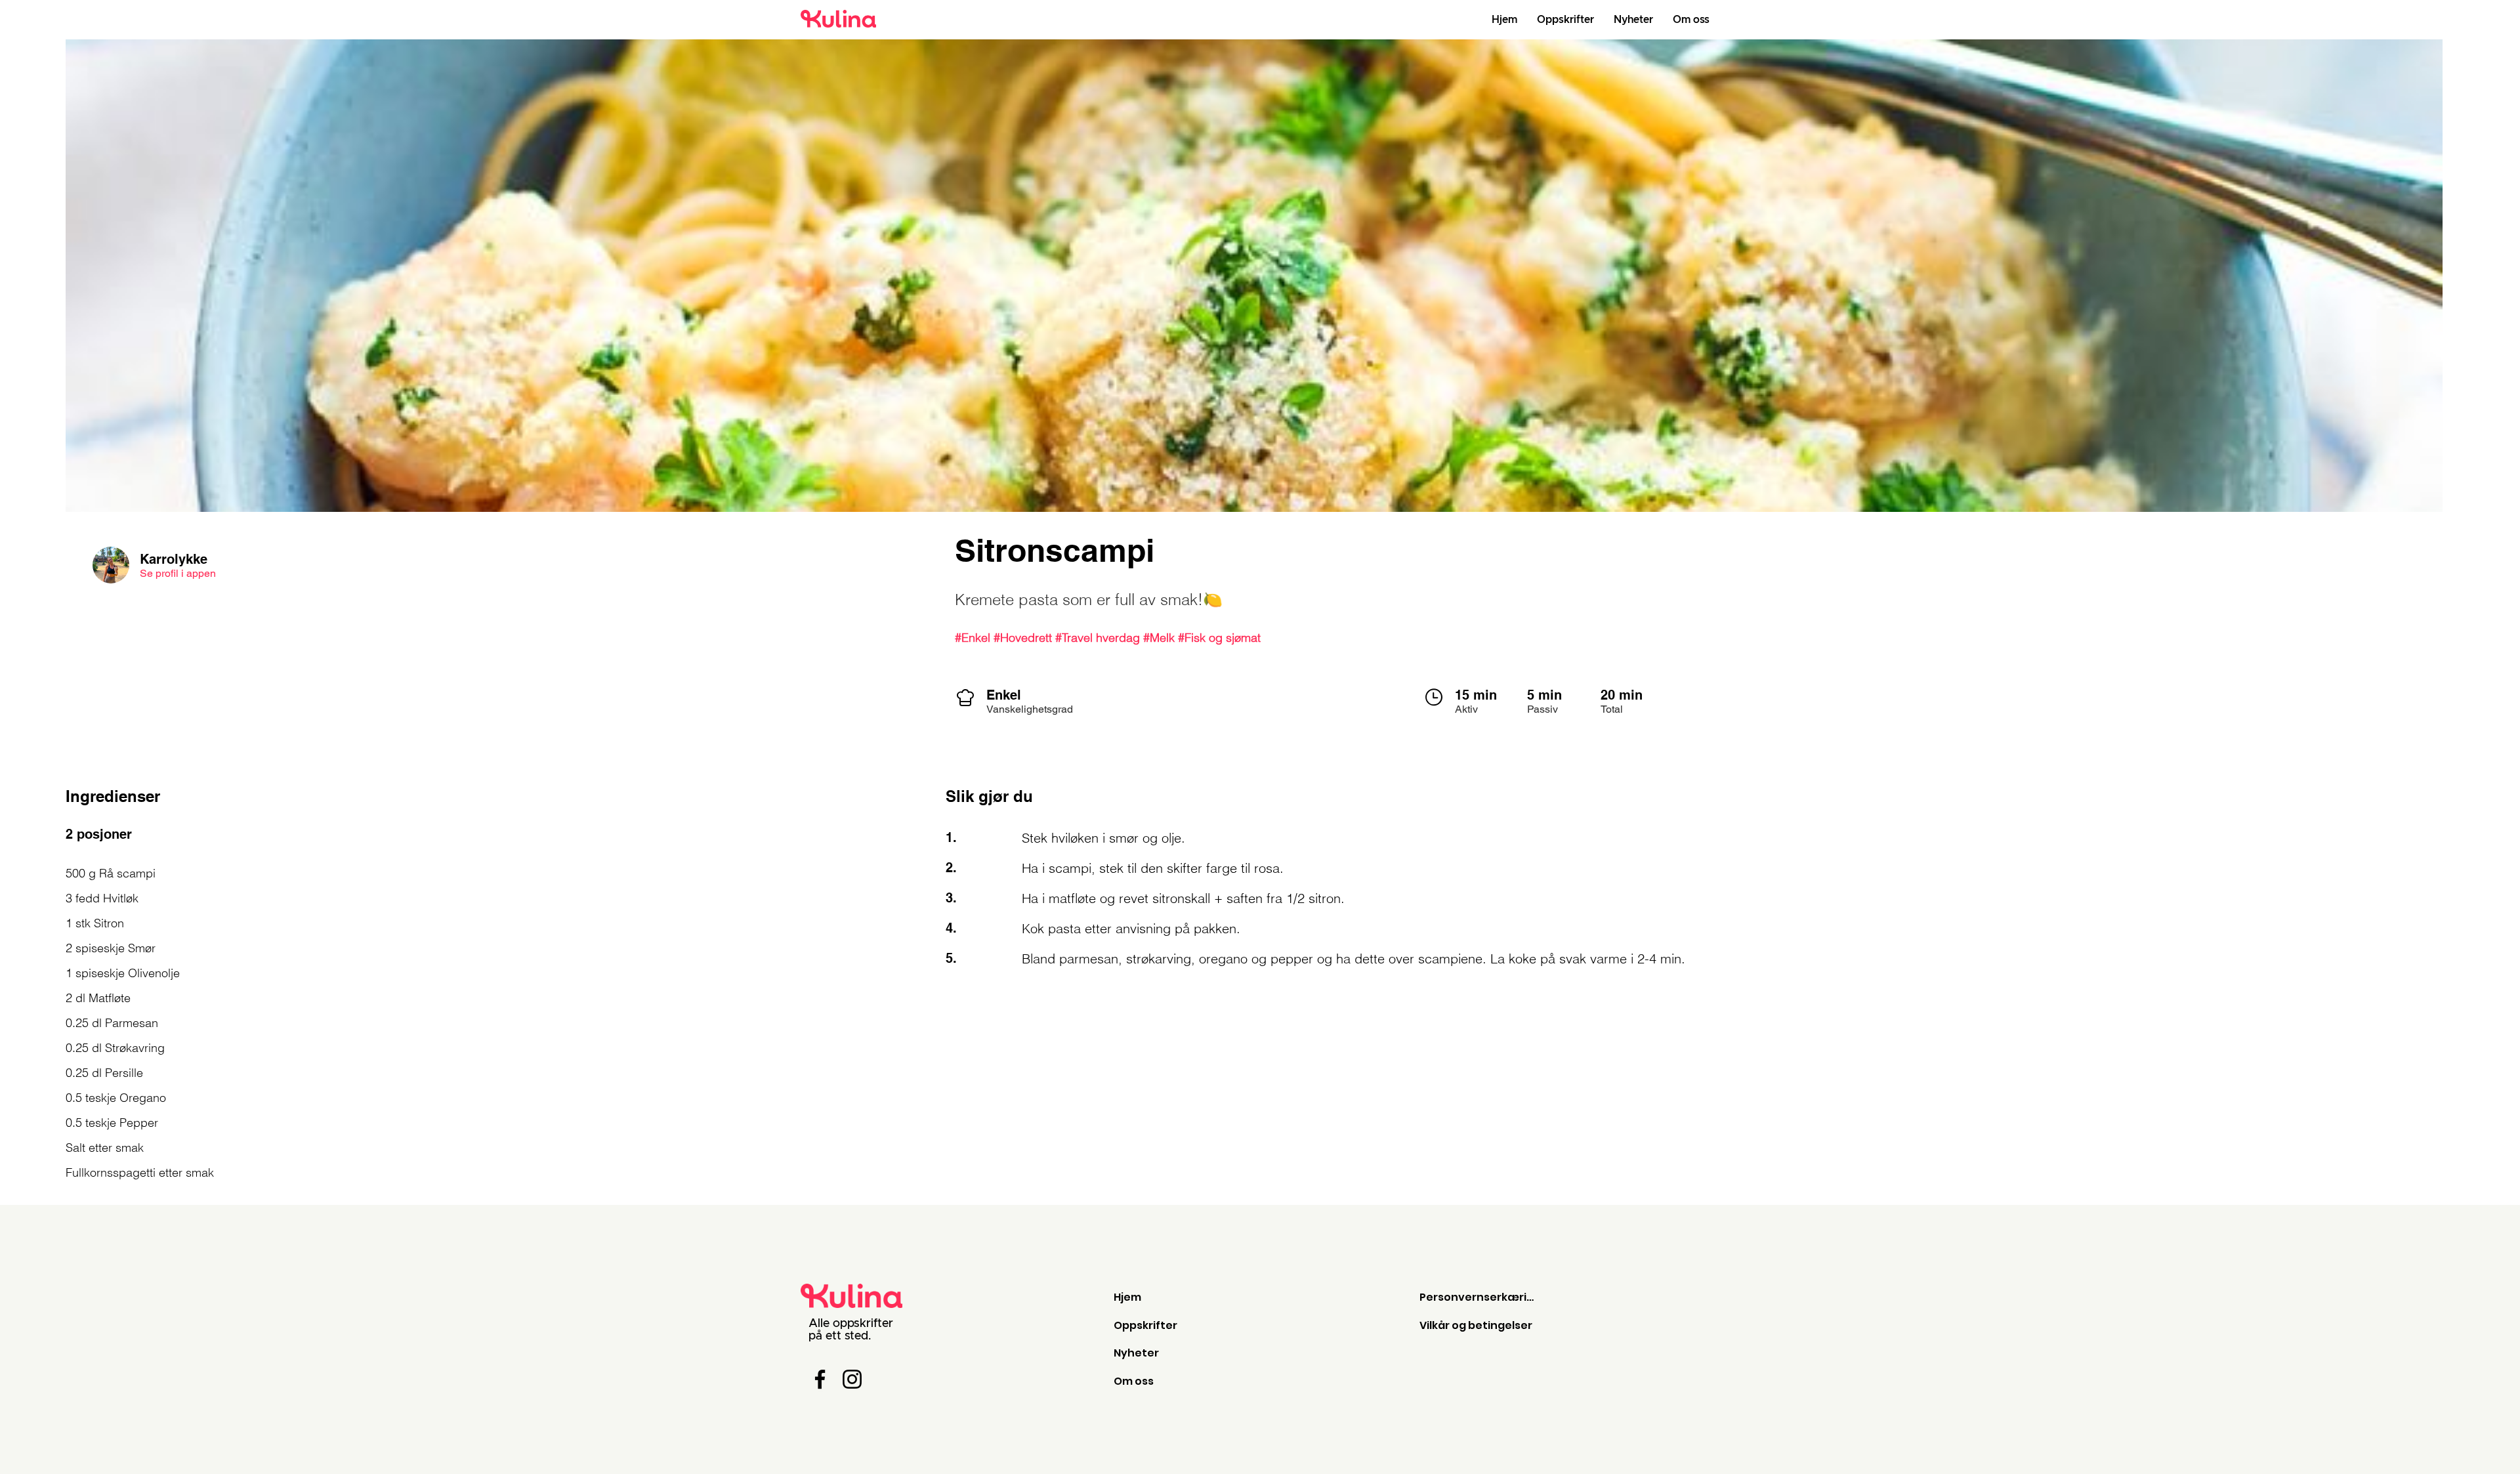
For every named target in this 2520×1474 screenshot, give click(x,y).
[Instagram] (852, 1379)
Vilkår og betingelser (1476, 1325)
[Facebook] (820, 1379)
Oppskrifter (1145, 1325)
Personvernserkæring (1480, 1297)
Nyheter (1136, 1353)
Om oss (1134, 1381)
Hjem (1127, 1297)
